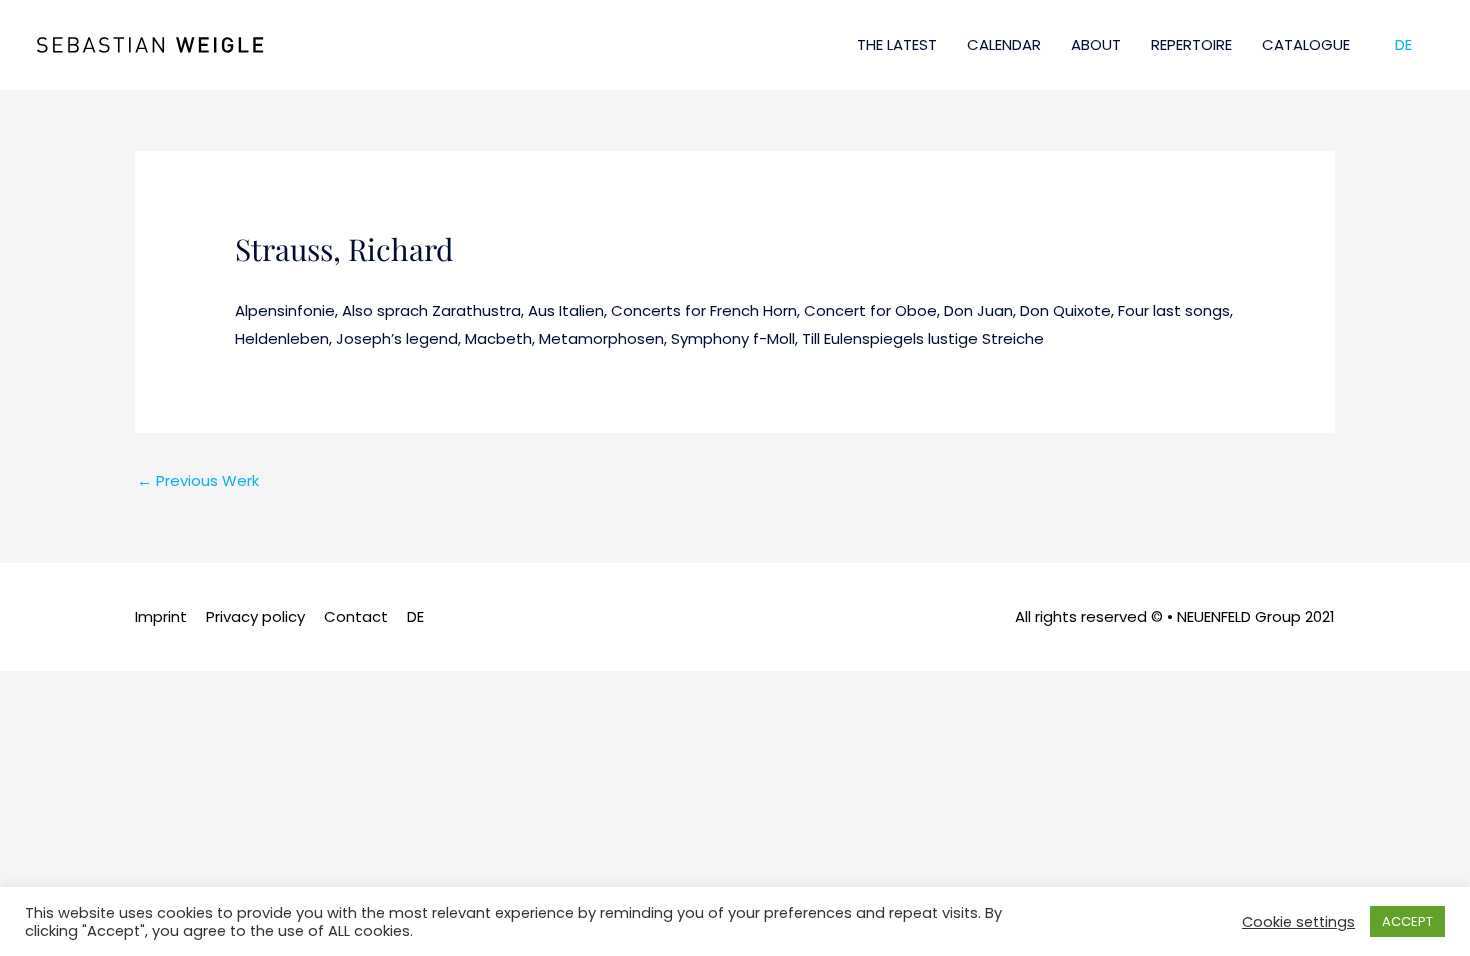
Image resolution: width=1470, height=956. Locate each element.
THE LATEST (897, 44)
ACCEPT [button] (1407, 921)
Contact (356, 616)
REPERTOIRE (1191, 44)
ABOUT (1096, 44)
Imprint (161, 616)
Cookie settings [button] (1298, 922)
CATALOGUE (1306, 44)
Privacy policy (255, 616)
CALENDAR (1004, 44)
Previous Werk (198, 480)
